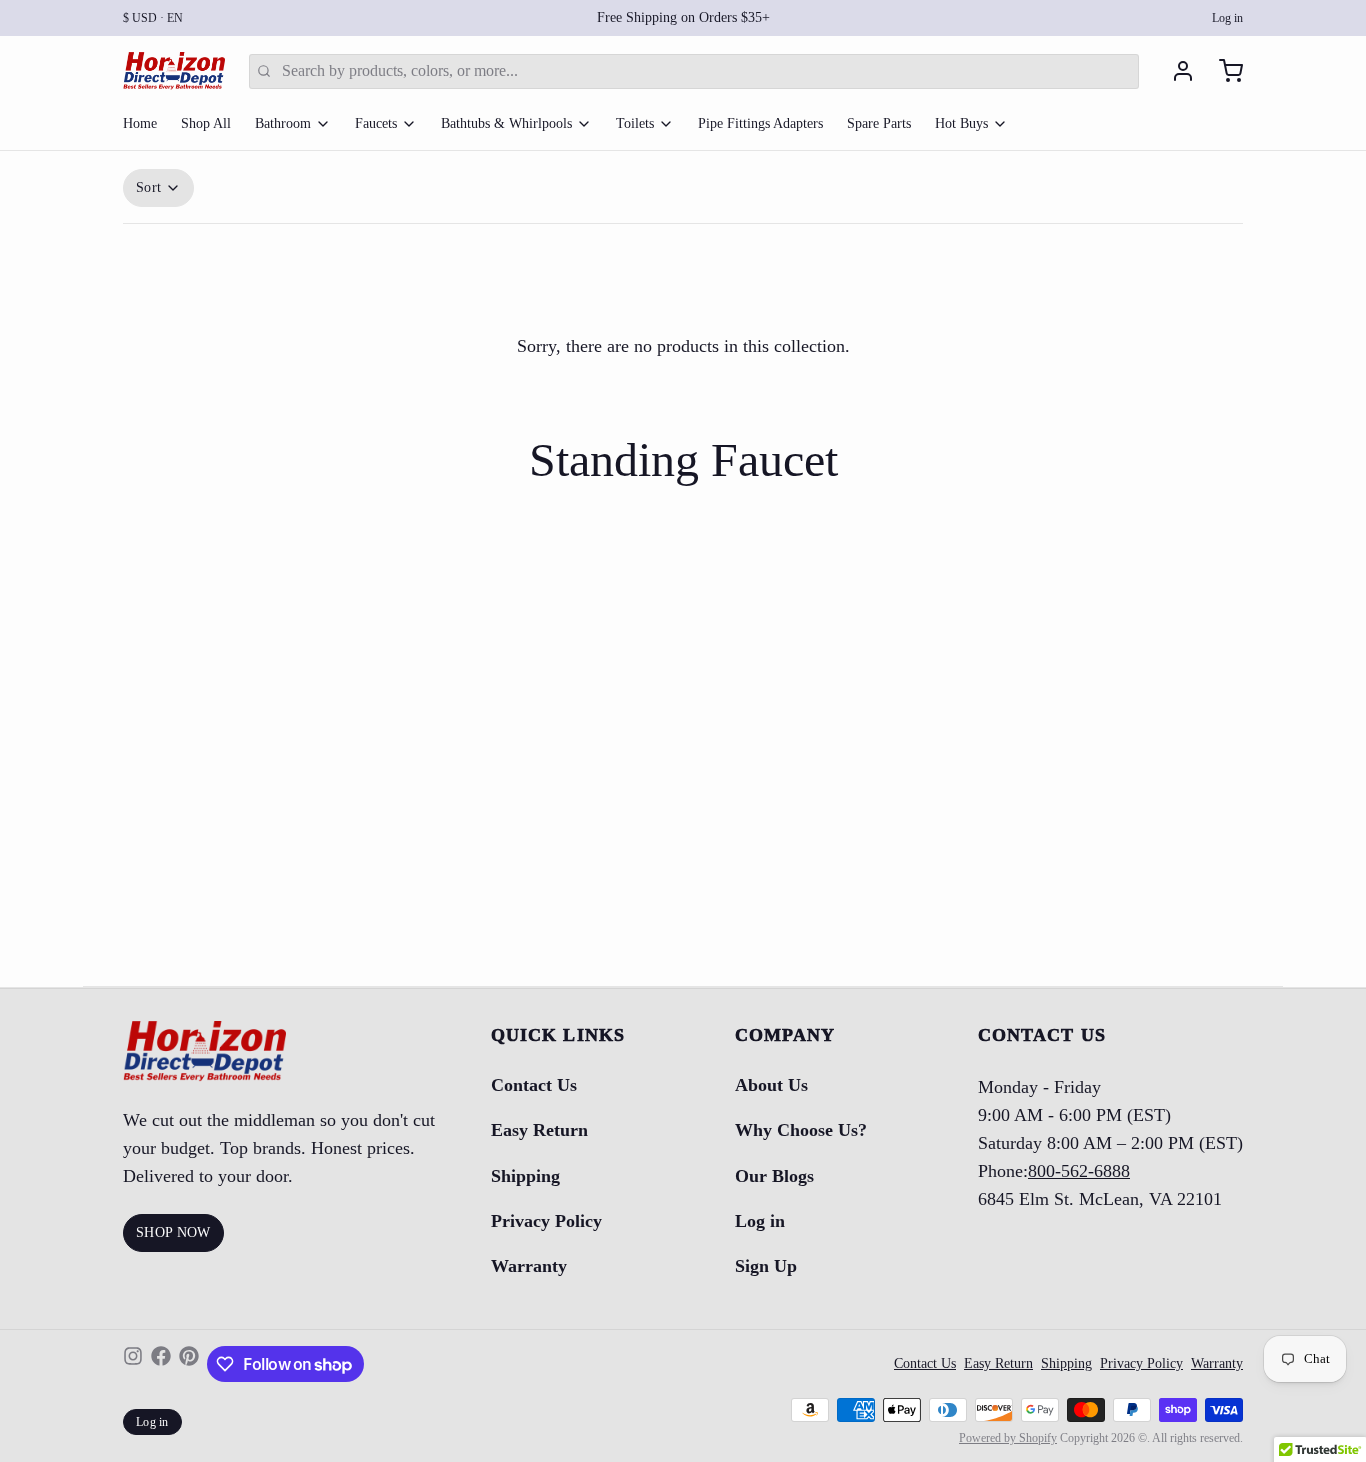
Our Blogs (774, 1176)
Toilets (635, 123)
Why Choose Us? (801, 1130)
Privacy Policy (546, 1221)
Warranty (529, 1266)
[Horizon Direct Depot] (174, 71)
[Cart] (1223, 71)
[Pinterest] (189, 1364)
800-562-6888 (1079, 1171)
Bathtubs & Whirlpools (506, 123)
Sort (148, 187)
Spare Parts (879, 123)
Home (140, 123)
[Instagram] (133, 1364)
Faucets (376, 123)
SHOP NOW (173, 1232)
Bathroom (283, 123)
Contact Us (534, 1085)
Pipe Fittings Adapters (760, 123)
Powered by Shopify (1008, 1438)
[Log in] (1175, 71)
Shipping (525, 1176)
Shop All (206, 123)
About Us (771, 1085)
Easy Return (539, 1130)
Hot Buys (961, 123)
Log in (1227, 18)
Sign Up (766, 1266)
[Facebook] (161, 1364)
